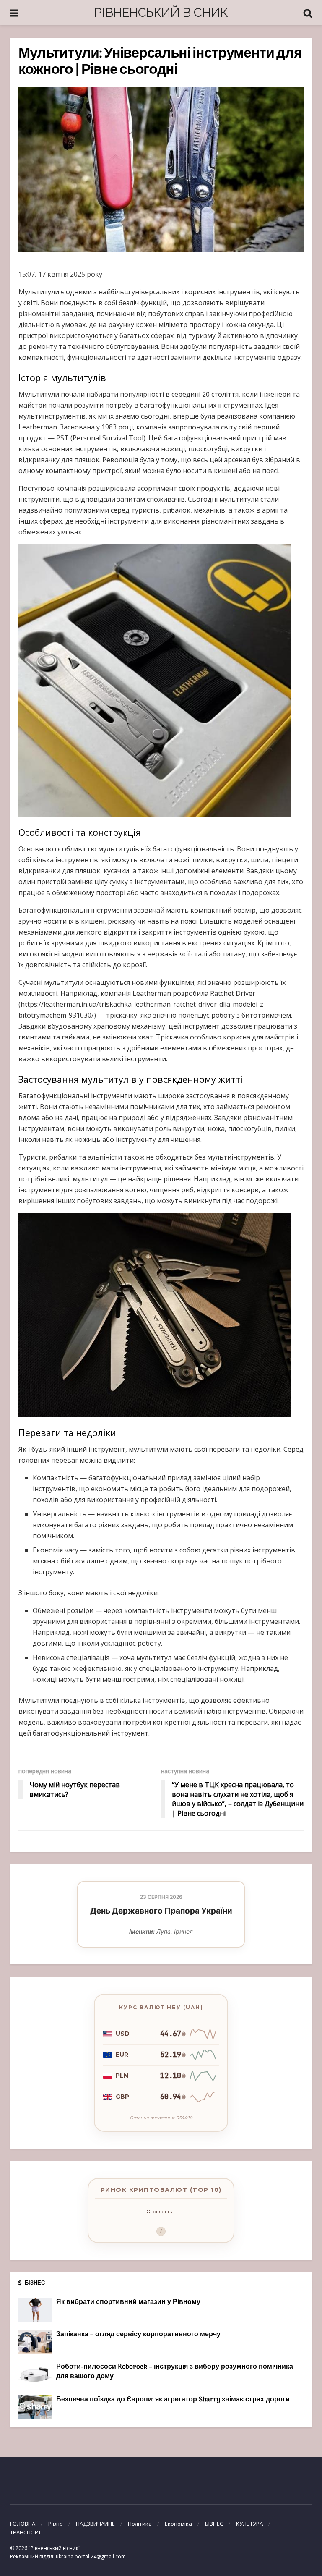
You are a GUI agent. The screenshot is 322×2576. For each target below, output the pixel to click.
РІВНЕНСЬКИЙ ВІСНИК (161, 12)
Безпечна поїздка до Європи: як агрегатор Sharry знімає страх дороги (173, 2400)
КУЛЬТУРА (249, 2524)
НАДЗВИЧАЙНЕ (95, 2524)
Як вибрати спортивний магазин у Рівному (128, 2302)
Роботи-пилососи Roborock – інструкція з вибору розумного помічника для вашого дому (175, 2372)
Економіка (178, 2524)
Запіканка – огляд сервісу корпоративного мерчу (138, 2335)
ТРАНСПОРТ (26, 2532)
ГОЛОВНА (23, 2524)
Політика (140, 2524)
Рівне (56, 2524)
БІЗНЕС (214, 2524)
